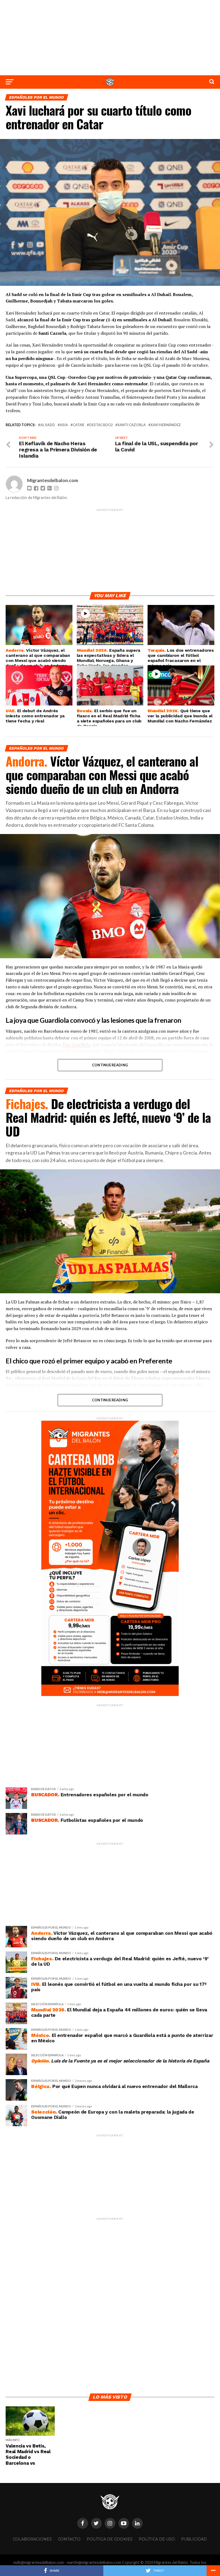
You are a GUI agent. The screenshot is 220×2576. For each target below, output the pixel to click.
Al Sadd (48, 425)
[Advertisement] (110, 38)
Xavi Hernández (166, 425)
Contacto (69, 2539)
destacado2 (101, 425)
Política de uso (157, 2539)
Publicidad (194, 2539)
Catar (78, 425)
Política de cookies (110, 2539)
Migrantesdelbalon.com (53, 480)
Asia (64, 425)
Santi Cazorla (132, 425)
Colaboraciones (32, 2539)
